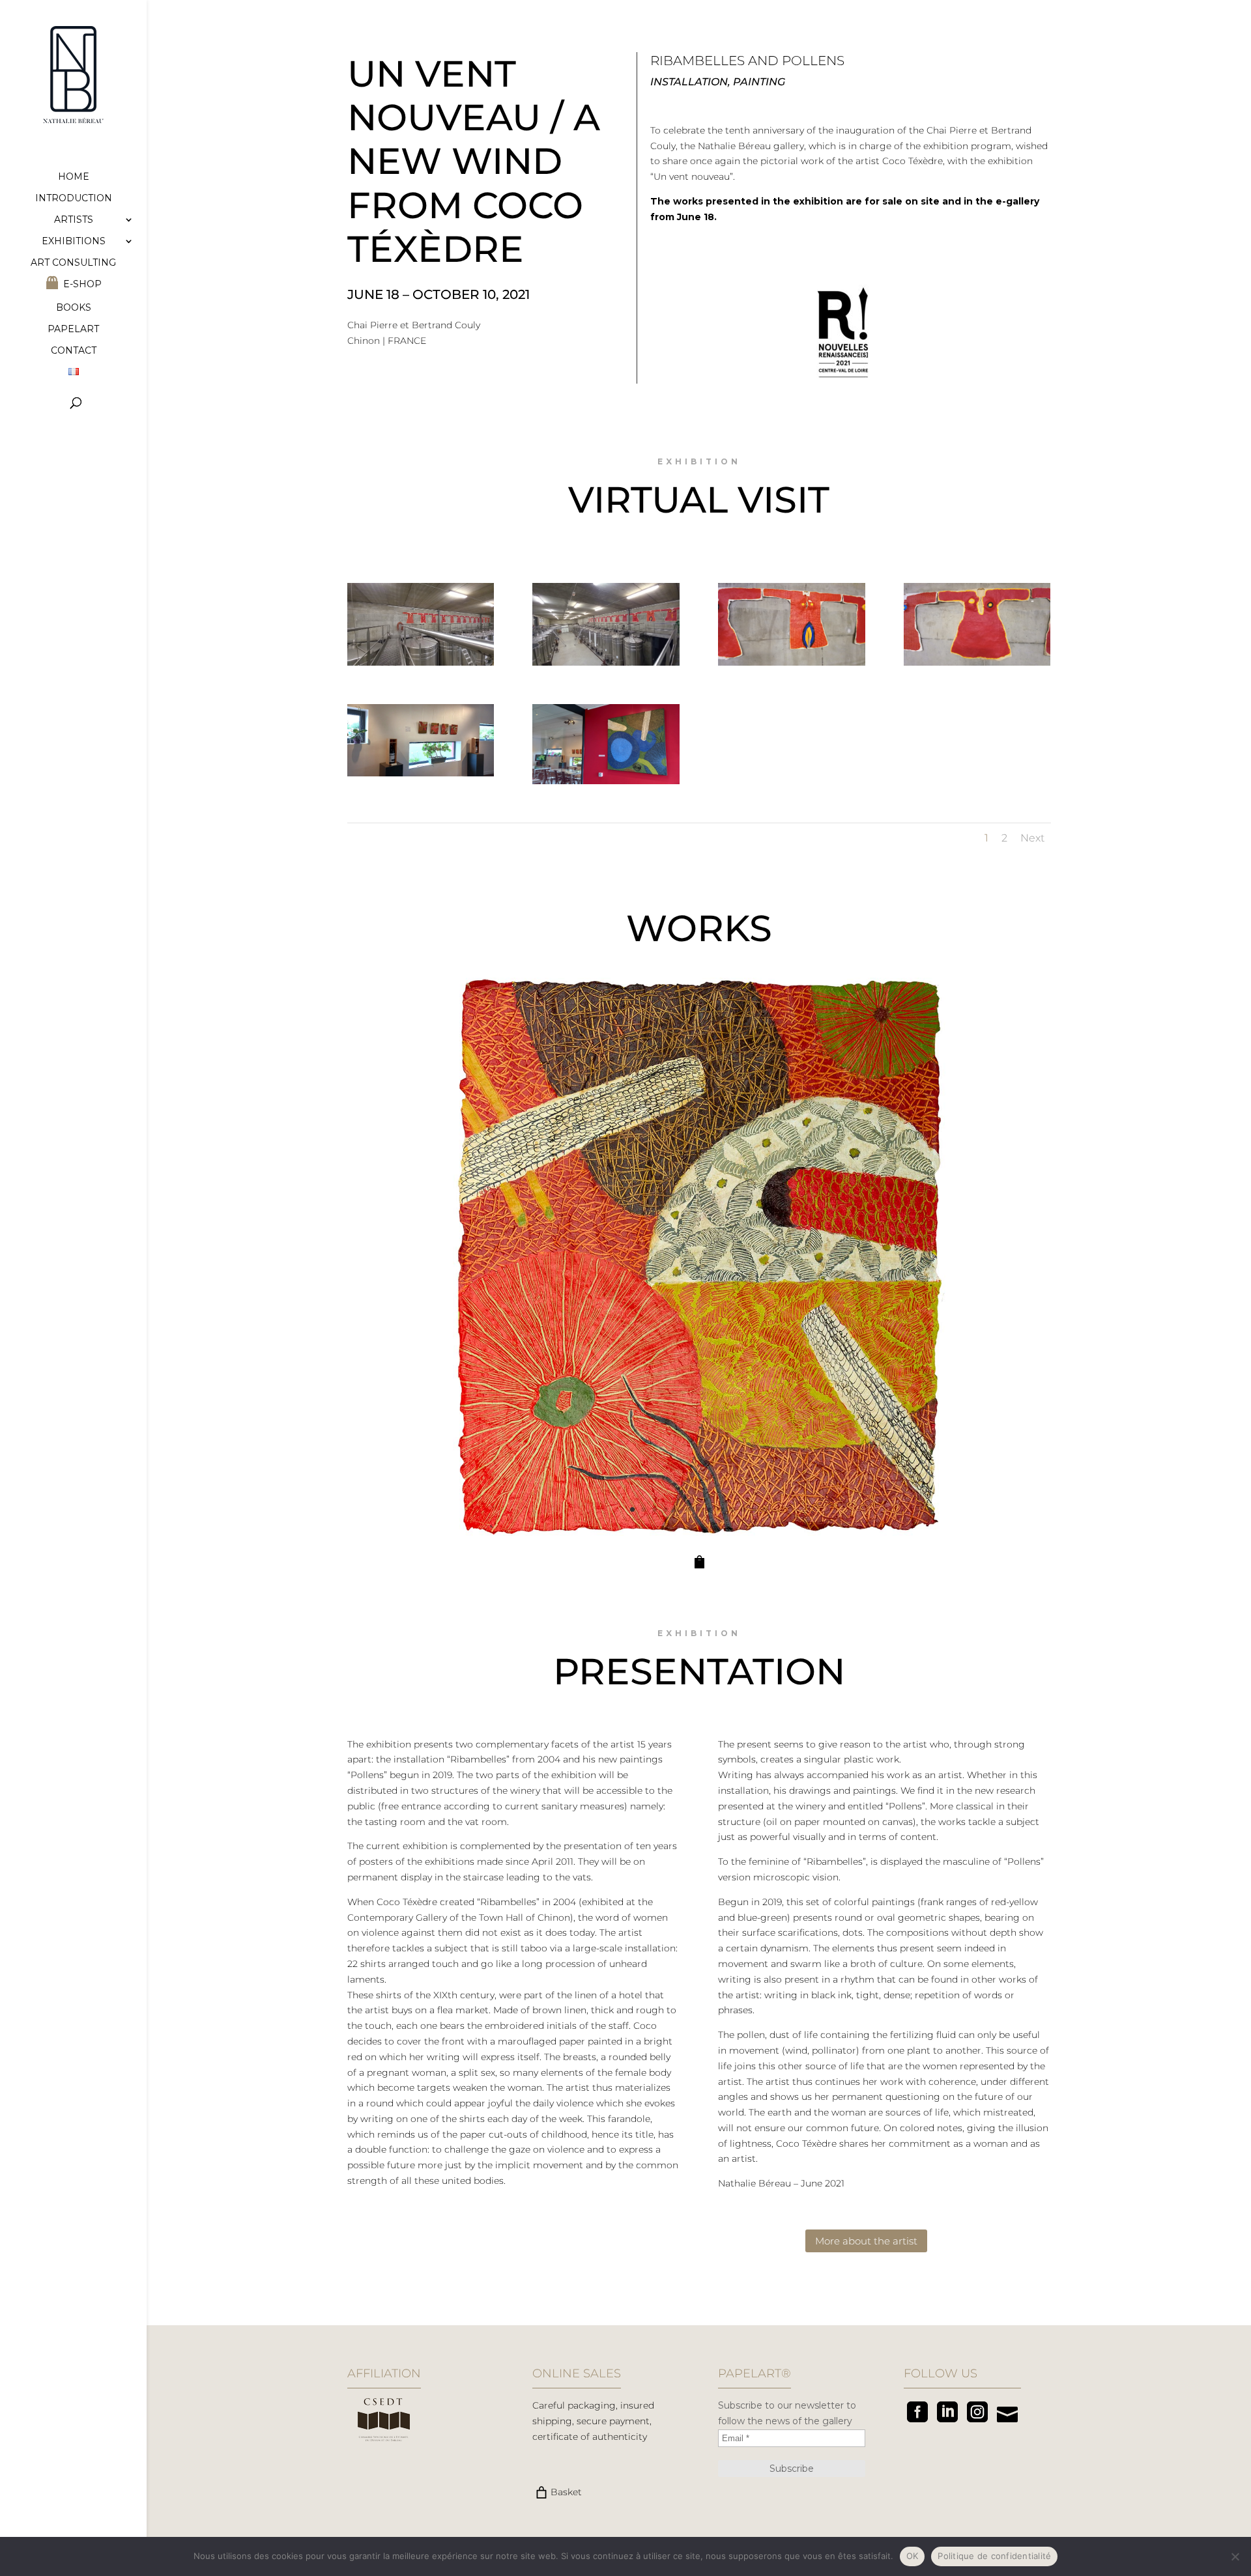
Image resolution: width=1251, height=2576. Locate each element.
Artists (74, 220)
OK (913, 2556)
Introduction (74, 199)
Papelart (73, 330)
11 (743, 1509)
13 (765, 1509)
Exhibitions (74, 242)
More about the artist (866, 2241)
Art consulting (73, 263)
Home (74, 177)
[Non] (1235, 2556)
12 (754, 1509)
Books (74, 308)
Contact (74, 351)
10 (732, 1509)
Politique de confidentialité (994, 2556)
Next (1032, 838)
